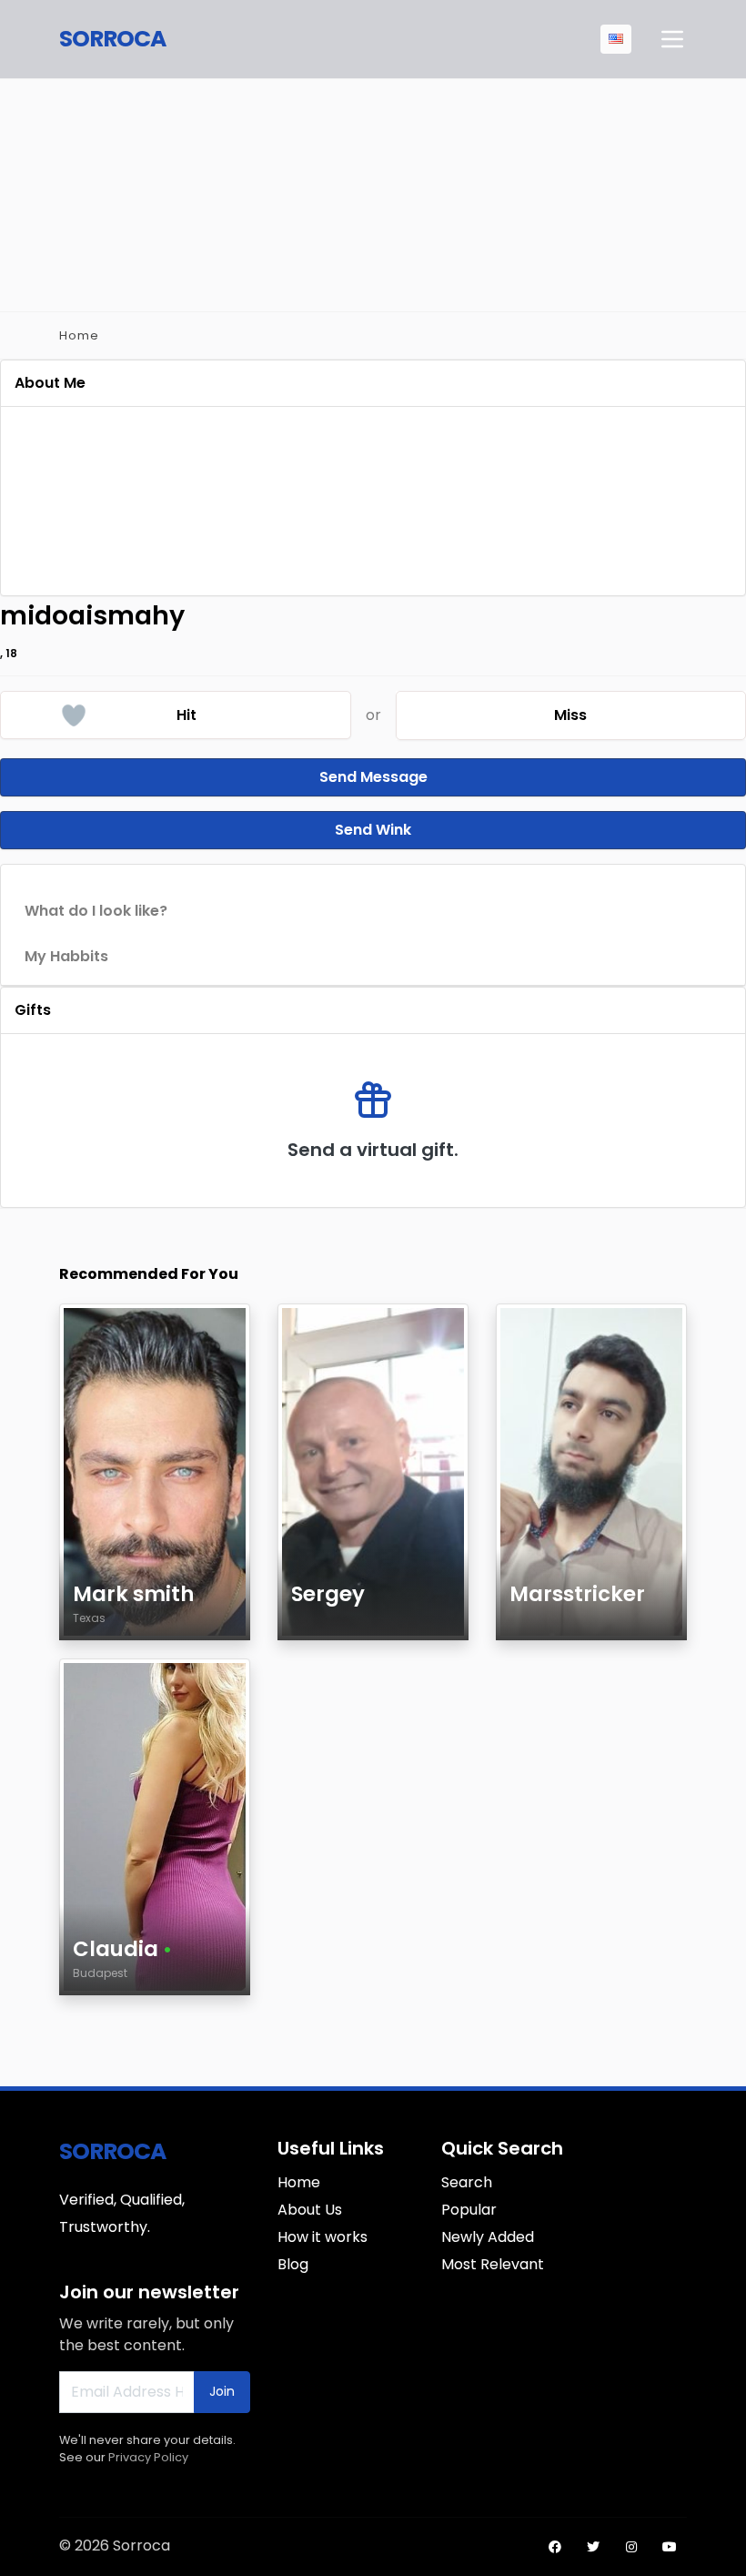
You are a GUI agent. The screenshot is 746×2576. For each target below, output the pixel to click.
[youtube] (670, 2547)
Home (79, 335)
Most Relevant (493, 2264)
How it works (323, 2237)
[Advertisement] (373, 192)
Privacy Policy (148, 2457)
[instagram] (631, 2547)
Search (467, 2182)
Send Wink (373, 830)
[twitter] (593, 2547)
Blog (293, 2264)
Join (222, 2391)
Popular (469, 2210)
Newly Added (488, 2237)
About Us (310, 2210)
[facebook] (555, 2547)
